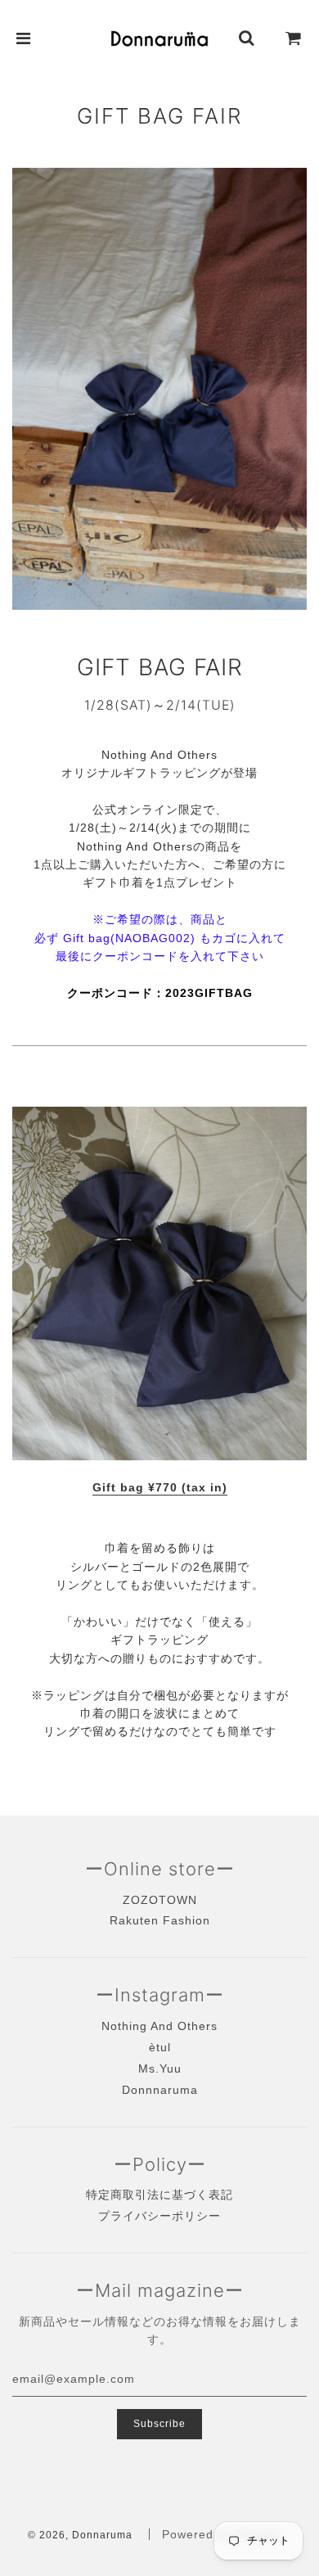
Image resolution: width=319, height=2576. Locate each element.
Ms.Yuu (160, 2068)
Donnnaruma (160, 2090)
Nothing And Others (159, 2026)
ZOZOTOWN (160, 1900)
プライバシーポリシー (159, 2216)
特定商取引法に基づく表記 (159, 2195)
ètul (160, 2047)
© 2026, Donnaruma (80, 2535)
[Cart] (294, 38)
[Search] (247, 38)
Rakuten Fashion (160, 1920)
